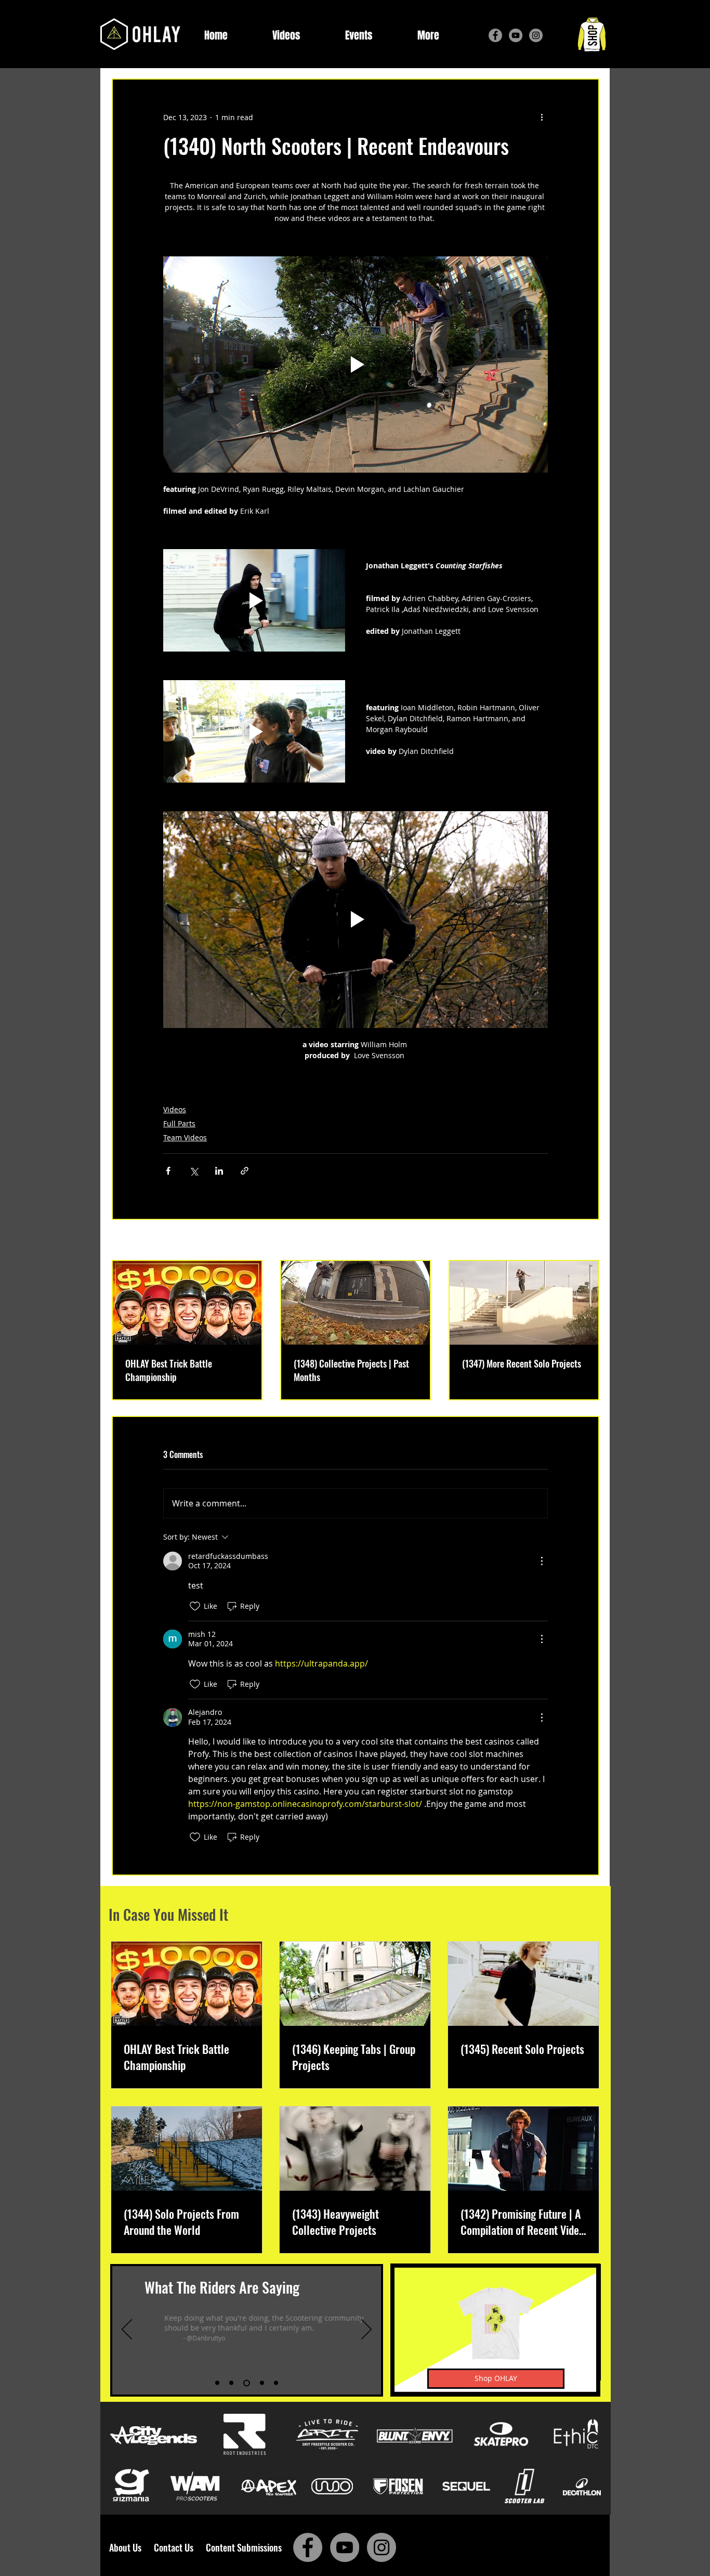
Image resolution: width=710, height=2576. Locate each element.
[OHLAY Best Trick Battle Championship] (187, 1303)
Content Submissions (244, 2547)
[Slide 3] (247, 2383)
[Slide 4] (262, 2383)
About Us (128, 2547)
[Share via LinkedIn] (219, 1171)
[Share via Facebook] (168, 1171)
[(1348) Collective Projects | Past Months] (356, 1303)
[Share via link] (245, 1171)
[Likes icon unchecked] (195, 1606)
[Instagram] (536, 35)
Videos (175, 1109)
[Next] (366, 2330)
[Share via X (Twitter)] (194, 1171)
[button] (428, 36)
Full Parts (179, 1123)
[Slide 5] (276, 2383)
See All (588, 1241)
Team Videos (185, 1137)
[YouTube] (516, 35)
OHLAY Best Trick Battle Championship (169, 1370)
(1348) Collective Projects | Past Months (351, 1370)
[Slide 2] (231, 2383)
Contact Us (176, 2547)
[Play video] (356, 365)
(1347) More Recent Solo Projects (522, 1363)
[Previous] (127, 2330)
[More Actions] (542, 1561)
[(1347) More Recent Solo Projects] (524, 1303)
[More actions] (542, 117)
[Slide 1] (217, 2383)
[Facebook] (495, 35)
